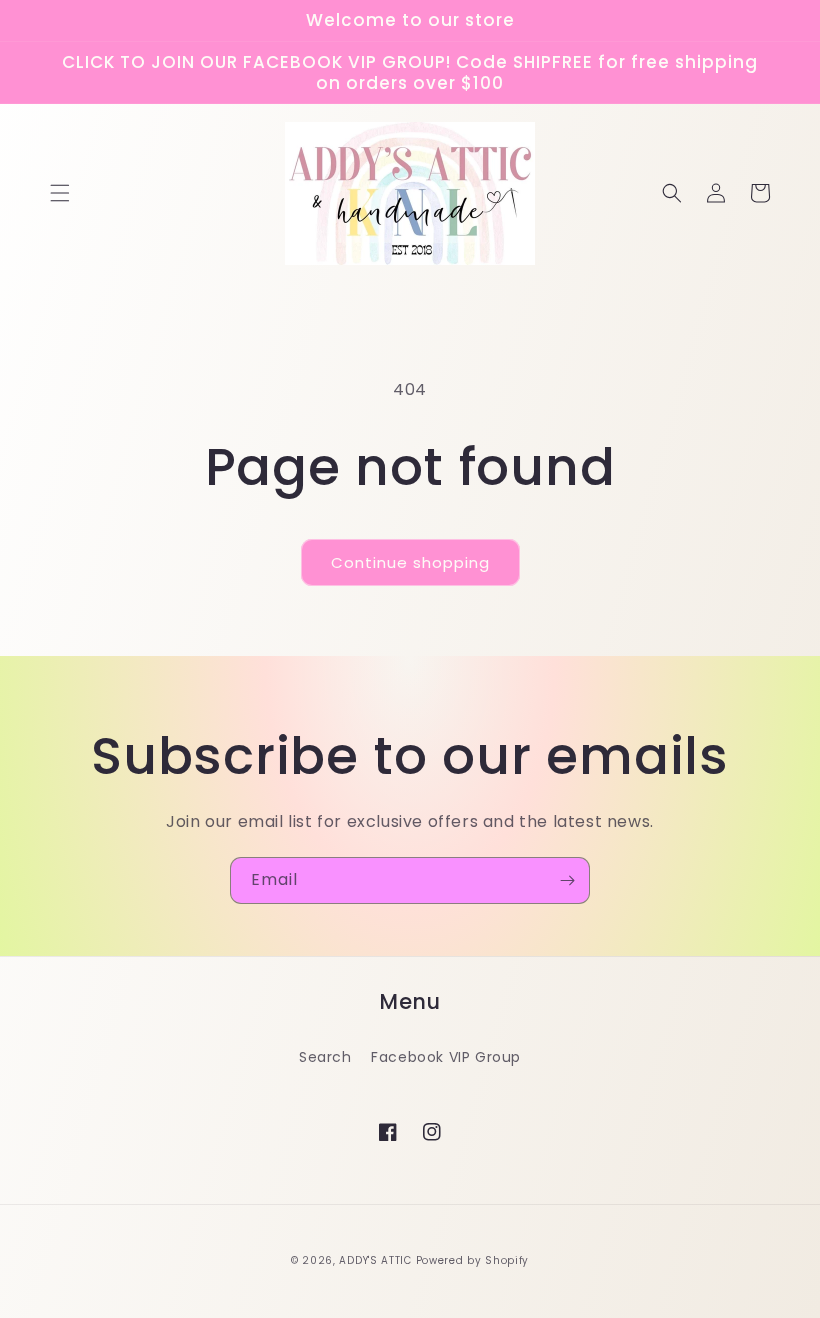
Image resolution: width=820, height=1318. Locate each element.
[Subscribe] (567, 880)
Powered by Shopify (473, 1260)
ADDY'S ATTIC (377, 1260)
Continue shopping (410, 562)
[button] (60, 193)
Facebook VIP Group (446, 1057)
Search (325, 1057)
